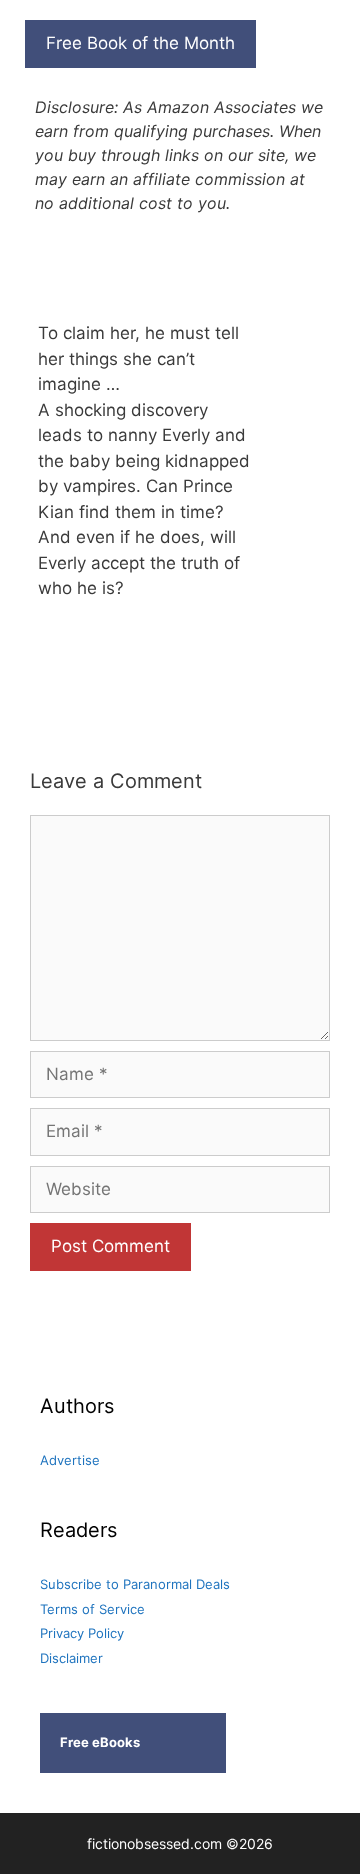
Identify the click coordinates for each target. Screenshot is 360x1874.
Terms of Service (92, 1609)
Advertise (70, 1460)
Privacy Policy (82, 1633)
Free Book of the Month (140, 43)
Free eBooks (100, 1742)
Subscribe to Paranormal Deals (135, 1584)
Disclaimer (71, 1658)
